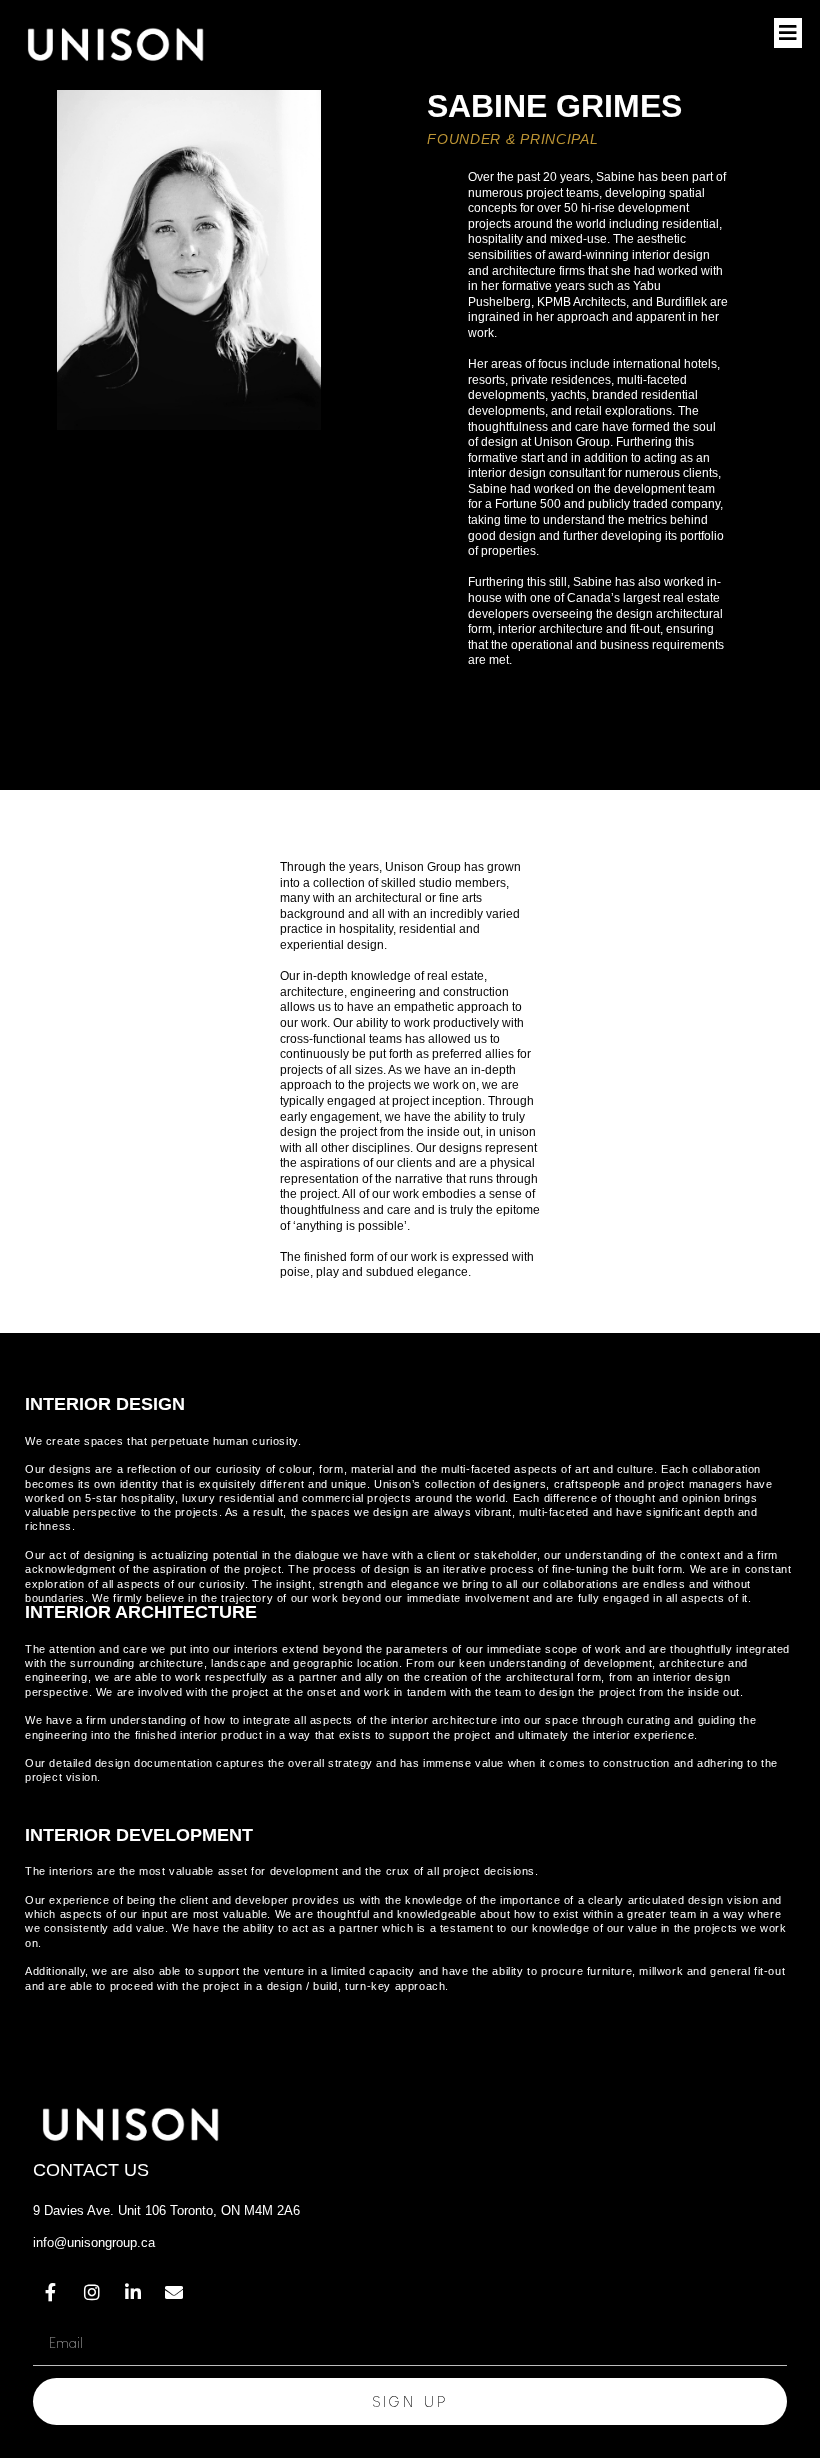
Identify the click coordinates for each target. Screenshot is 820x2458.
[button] (788, 33)
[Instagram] (92, 2292)
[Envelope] (174, 2292)
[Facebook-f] (51, 2292)
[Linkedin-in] (133, 2292)
